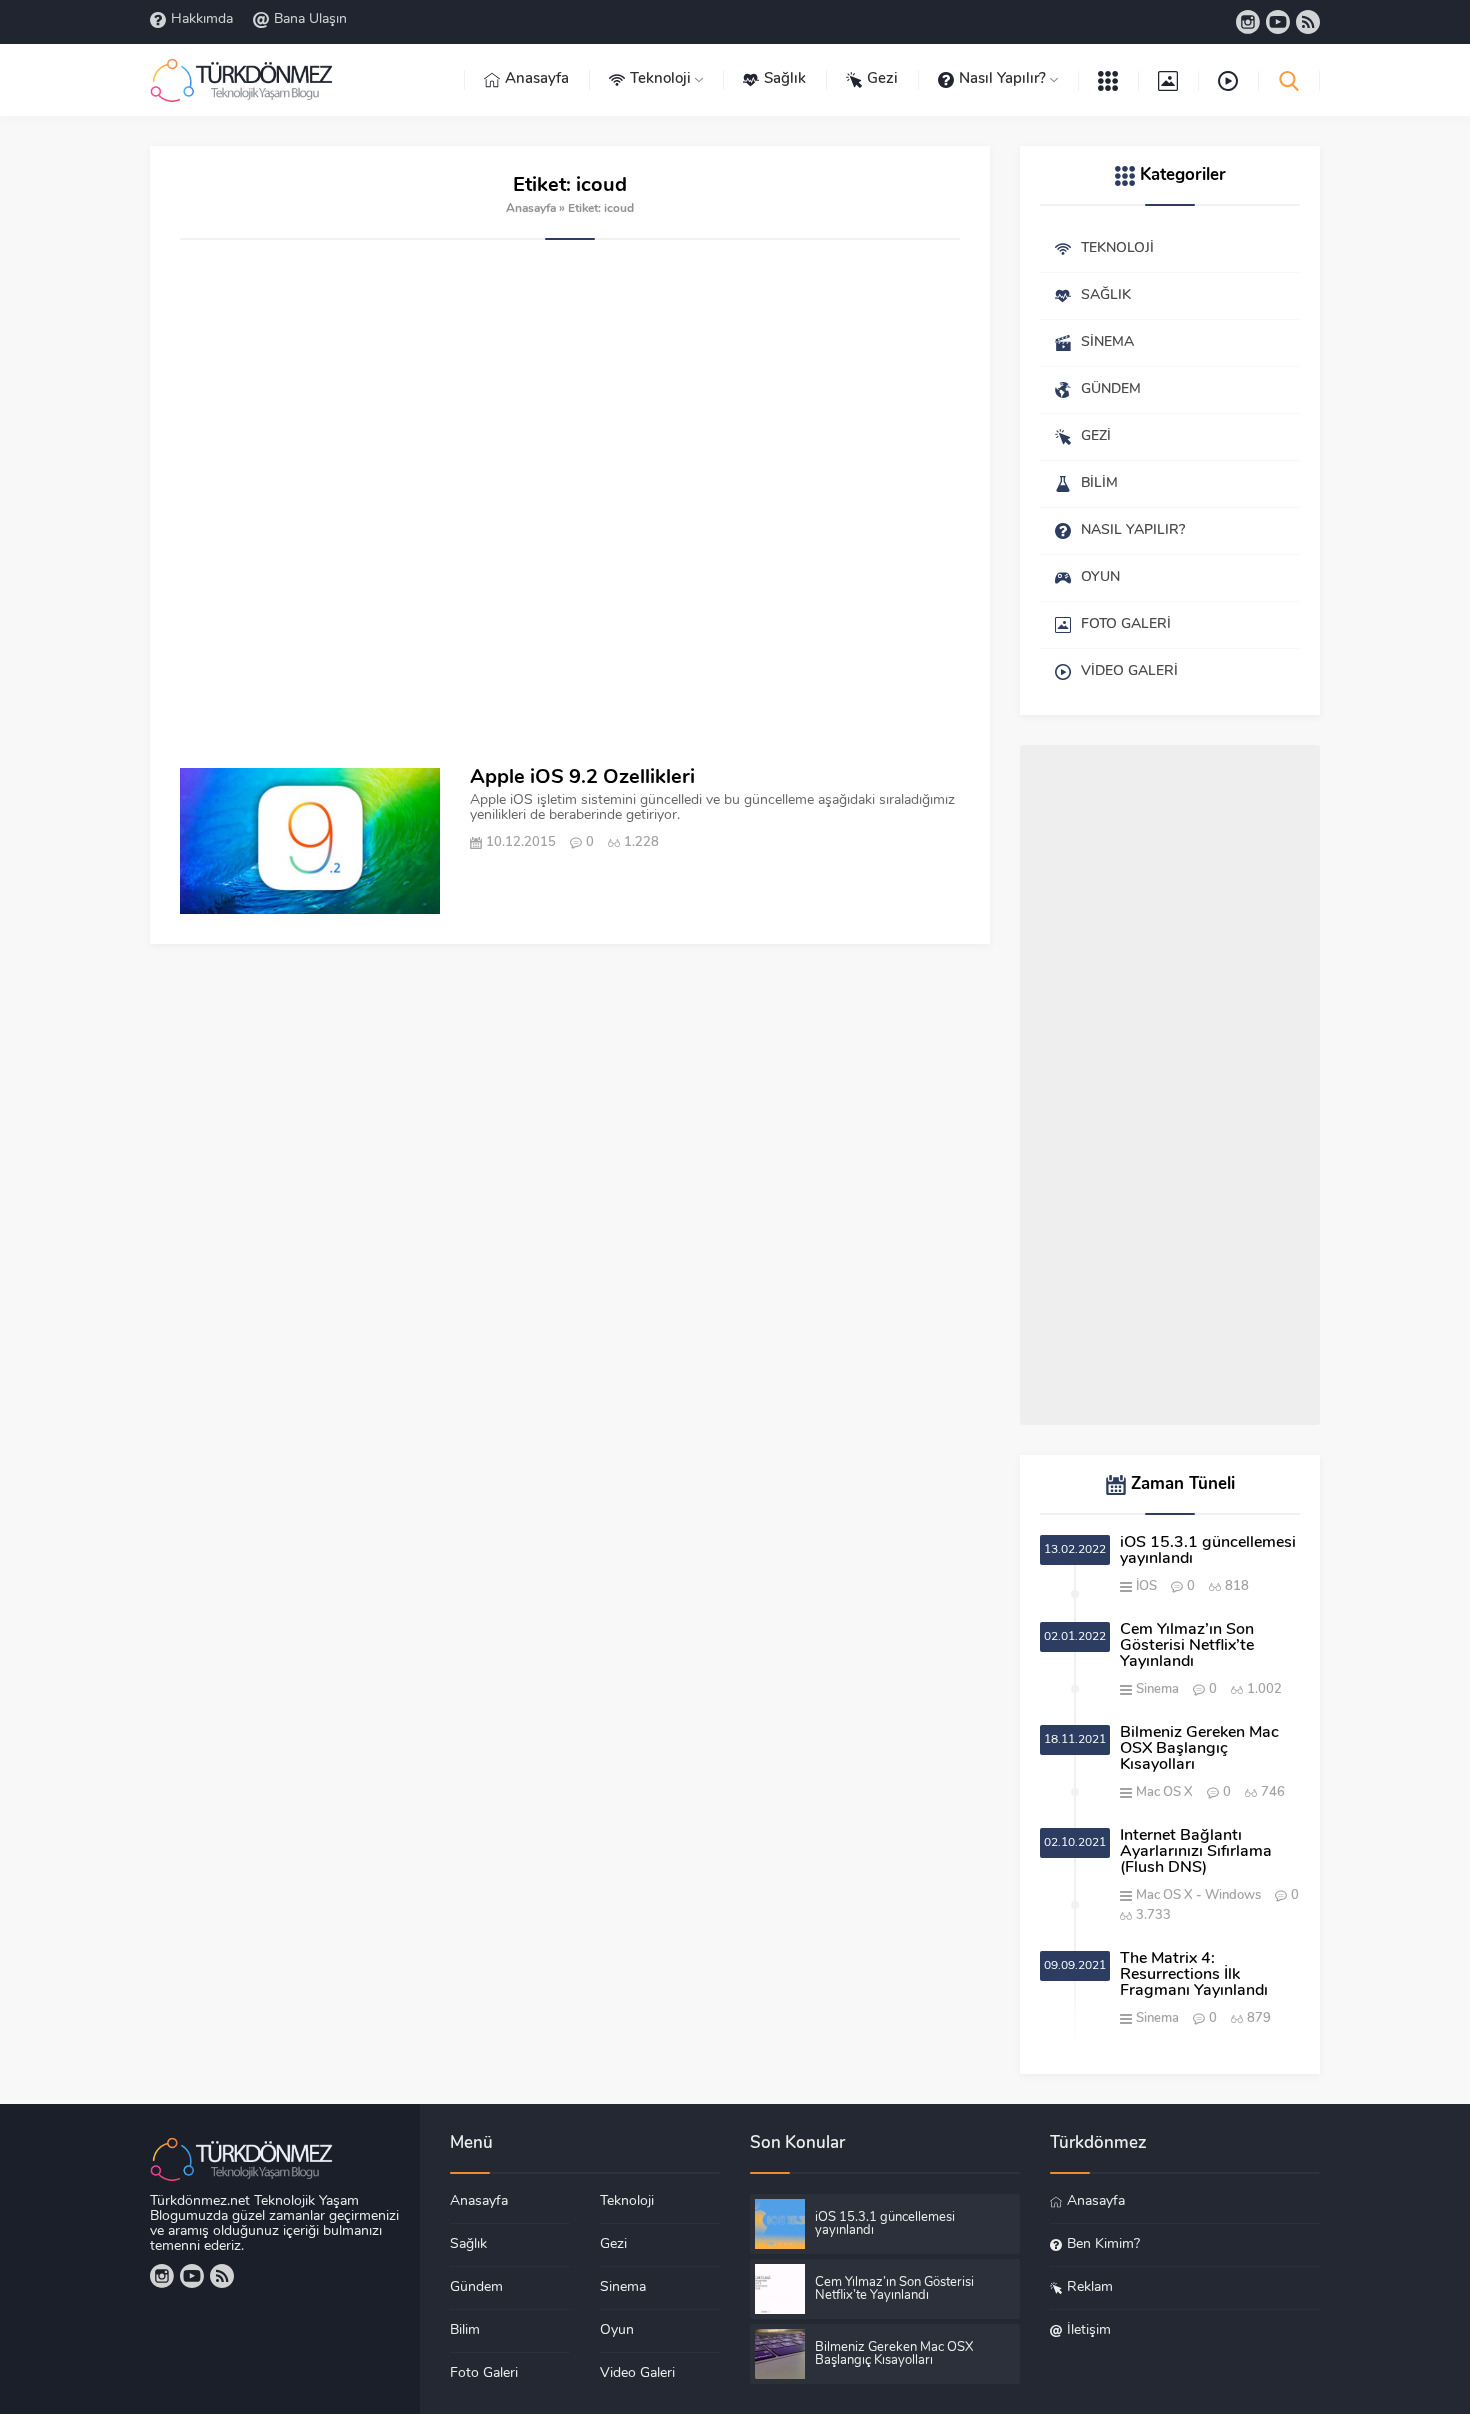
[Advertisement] (570, 504)
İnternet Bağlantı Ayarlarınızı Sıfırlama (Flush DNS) (1196, 1852)
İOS (1146, 1586)
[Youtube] (1278, 22)
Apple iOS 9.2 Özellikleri (582, 778)
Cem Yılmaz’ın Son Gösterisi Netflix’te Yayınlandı (1187, 1646)
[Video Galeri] (1228, 80)
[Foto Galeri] (1168, 80)
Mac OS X (1164, 1792)
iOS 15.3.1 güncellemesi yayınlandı (1208, 1551)
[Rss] (1308, 22)
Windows (1233, 1895)
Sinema (1157, 1689)
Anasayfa (531, 209)
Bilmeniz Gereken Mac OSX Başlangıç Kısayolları (1199, 1749)
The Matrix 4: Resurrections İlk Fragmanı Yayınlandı (1194, 1975)
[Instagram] (1248, 22)
